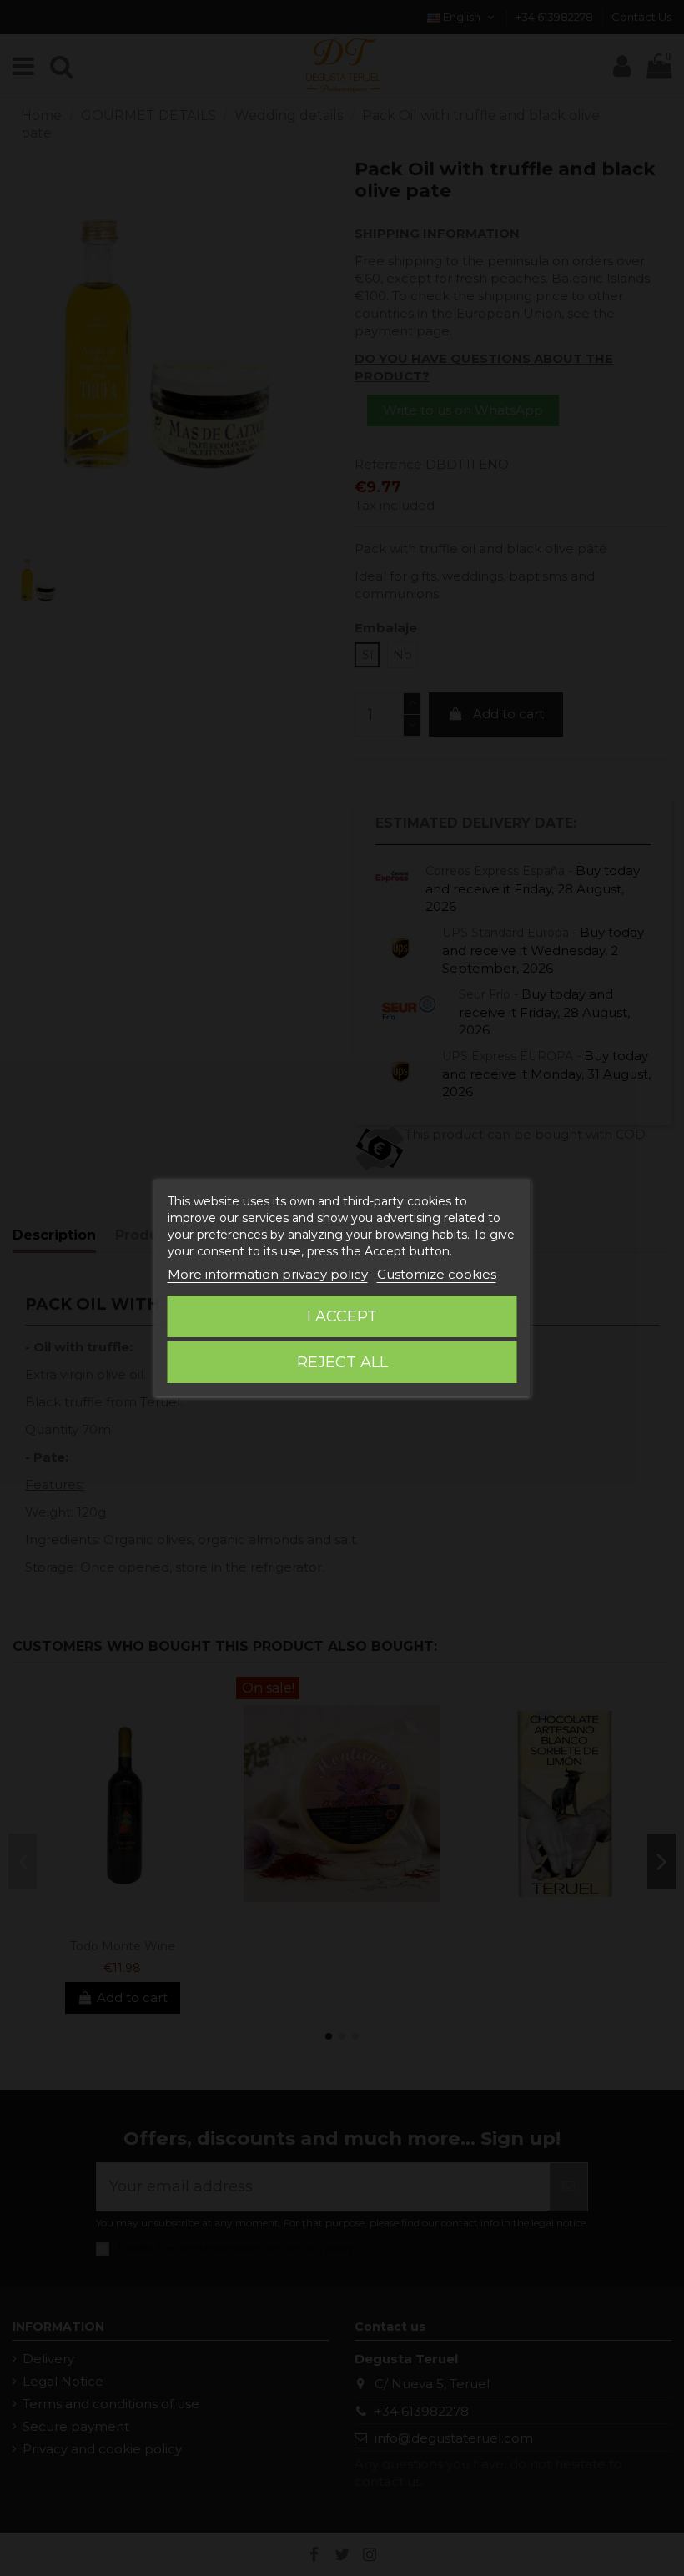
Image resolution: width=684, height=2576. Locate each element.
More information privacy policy (268, 1274)
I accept (342, 1316)
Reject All (342, 1362)
